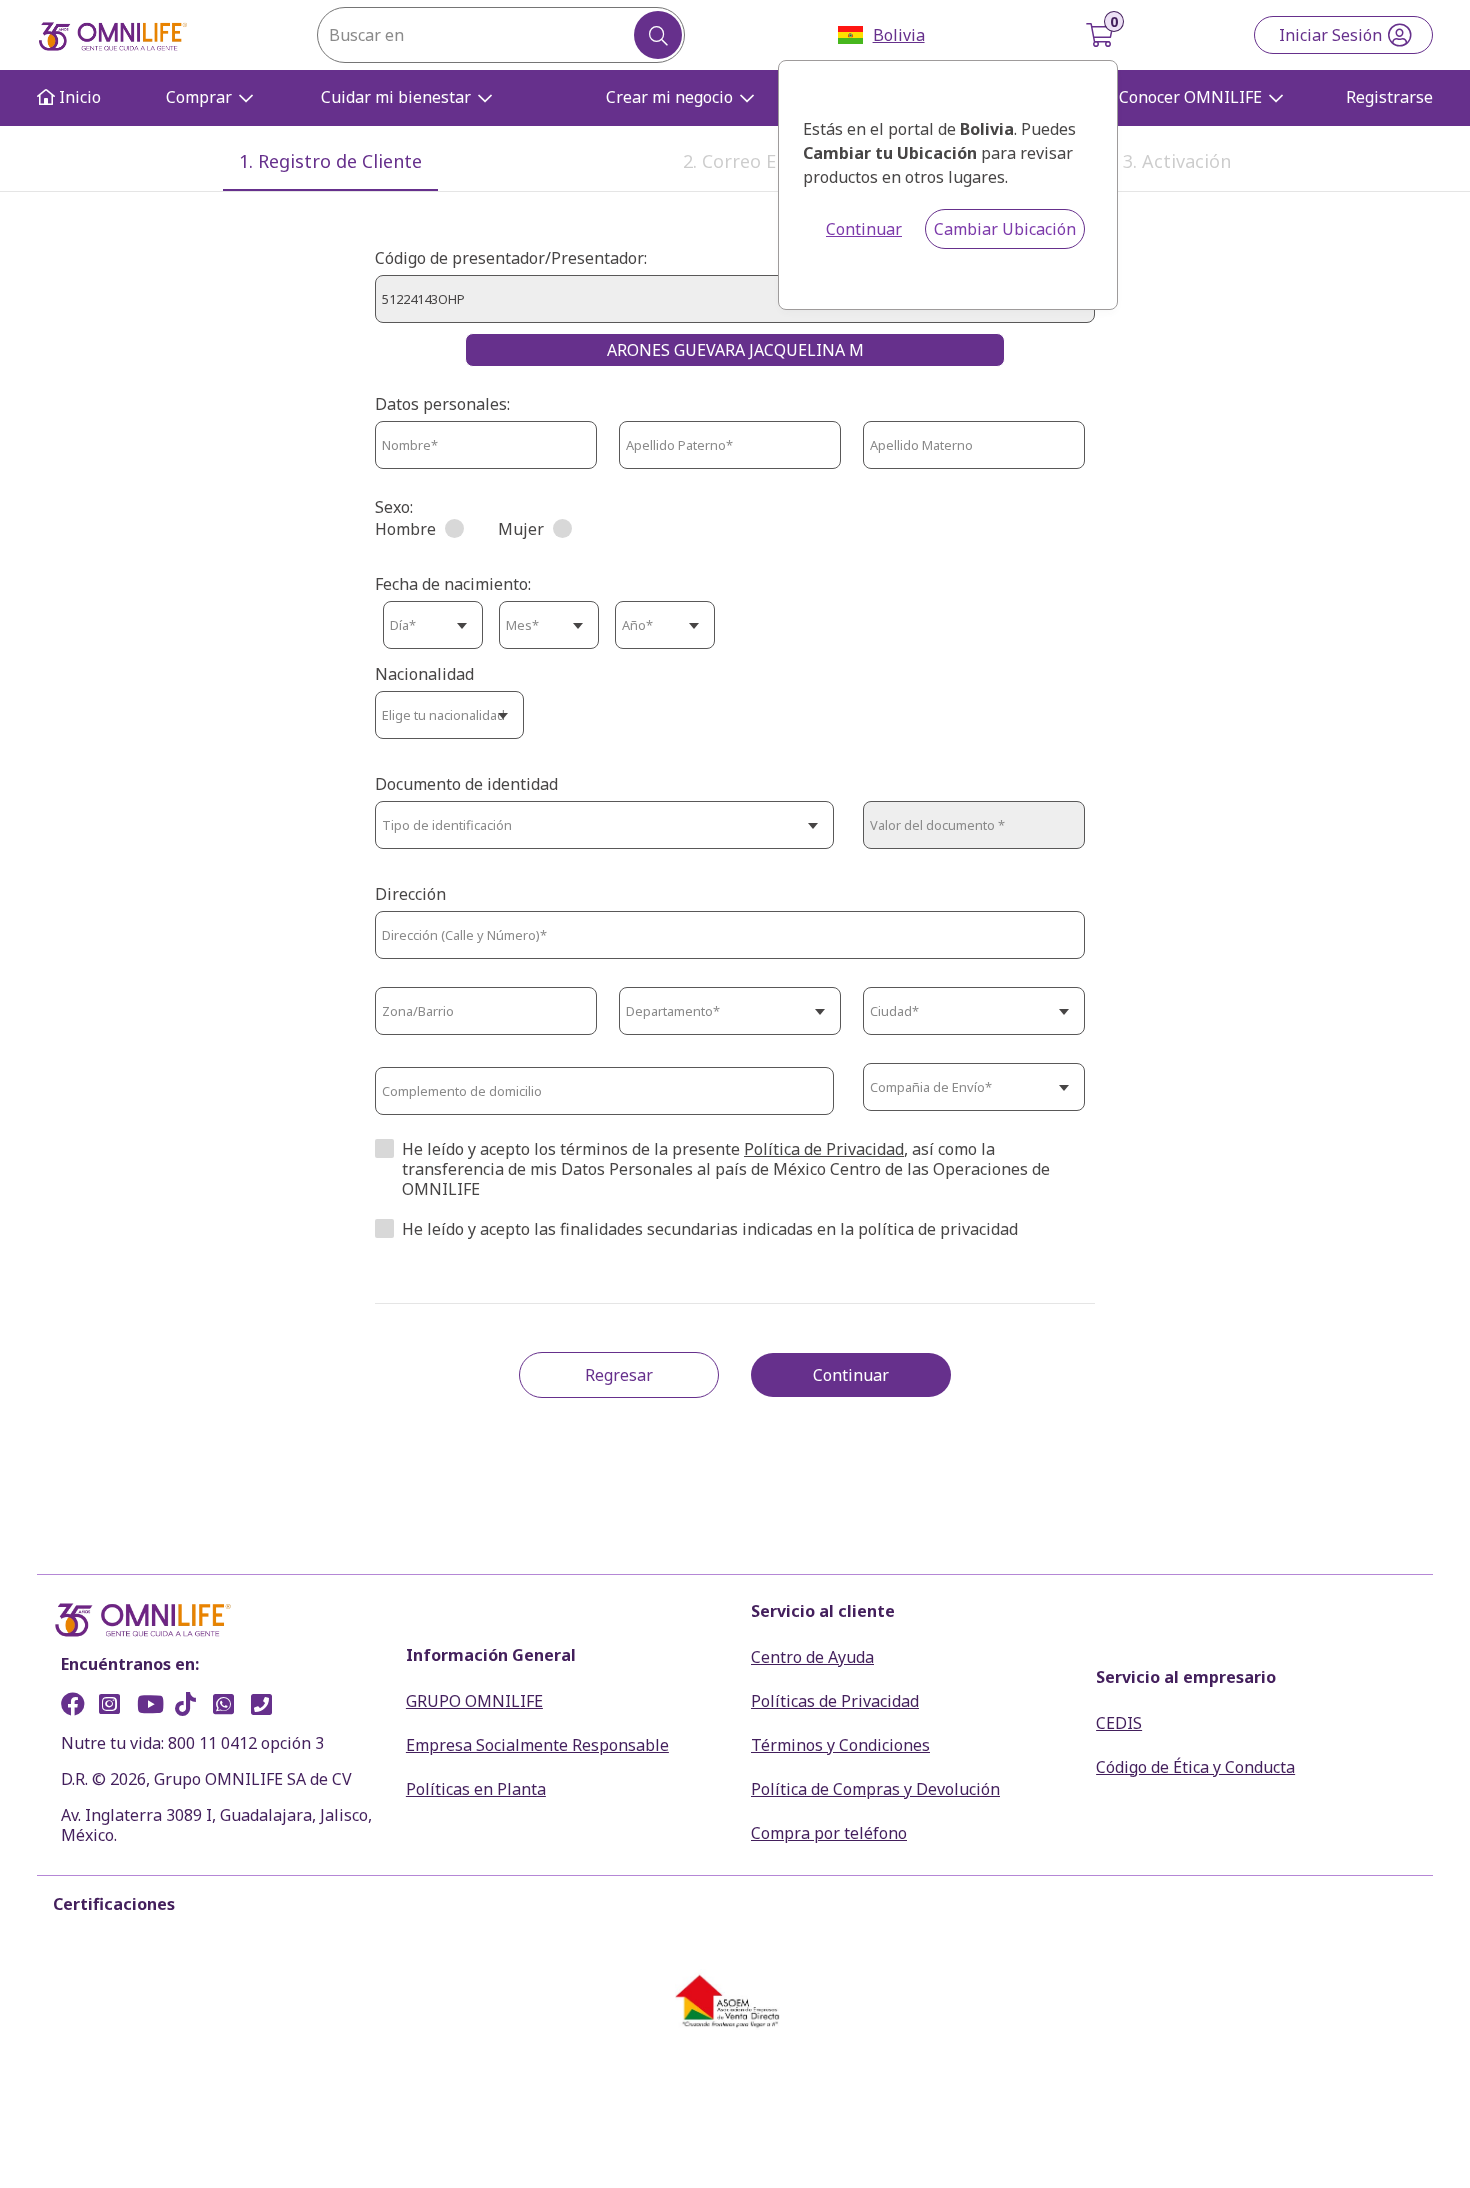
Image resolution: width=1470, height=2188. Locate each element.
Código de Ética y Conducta (1195, 1767)
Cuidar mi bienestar (396, 97)
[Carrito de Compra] (1101, 35)
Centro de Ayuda (812, 1657)
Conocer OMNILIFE (1190, 97)
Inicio (78, 97)
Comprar (199, 97)
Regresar (619, 1375)
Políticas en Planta (476, 1789)
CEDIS (1119, 1723)
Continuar (864, 229)
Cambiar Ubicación (1005, 229)
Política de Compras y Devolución (875, 1789)
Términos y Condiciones (840, 1745)
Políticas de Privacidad (835, 1701)
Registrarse (1389, 97)
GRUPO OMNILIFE (474, 1701)
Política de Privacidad (824, 1149)
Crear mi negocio (669, 97)
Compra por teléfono (829, 1833)
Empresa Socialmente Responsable (537, 1745)
